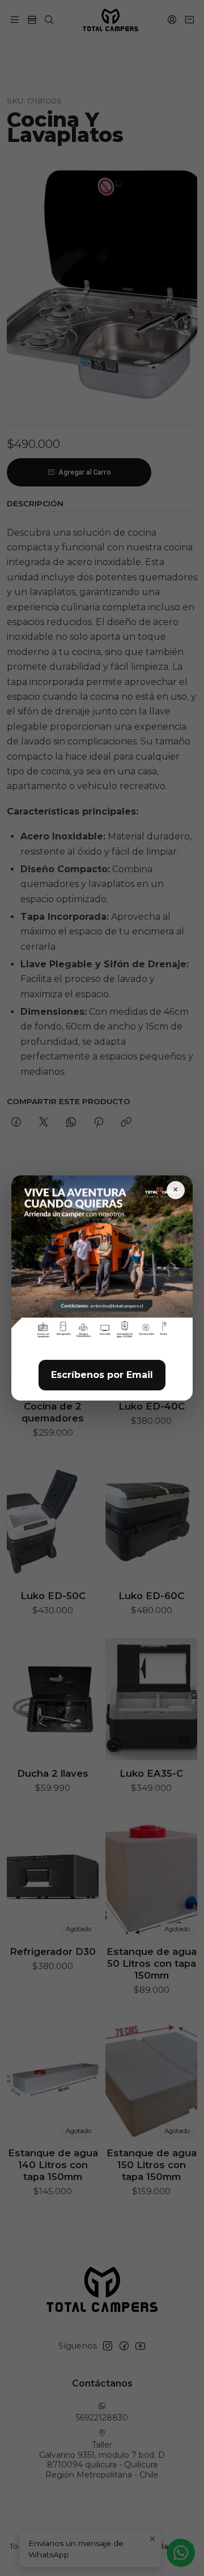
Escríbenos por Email (102, 1375)
